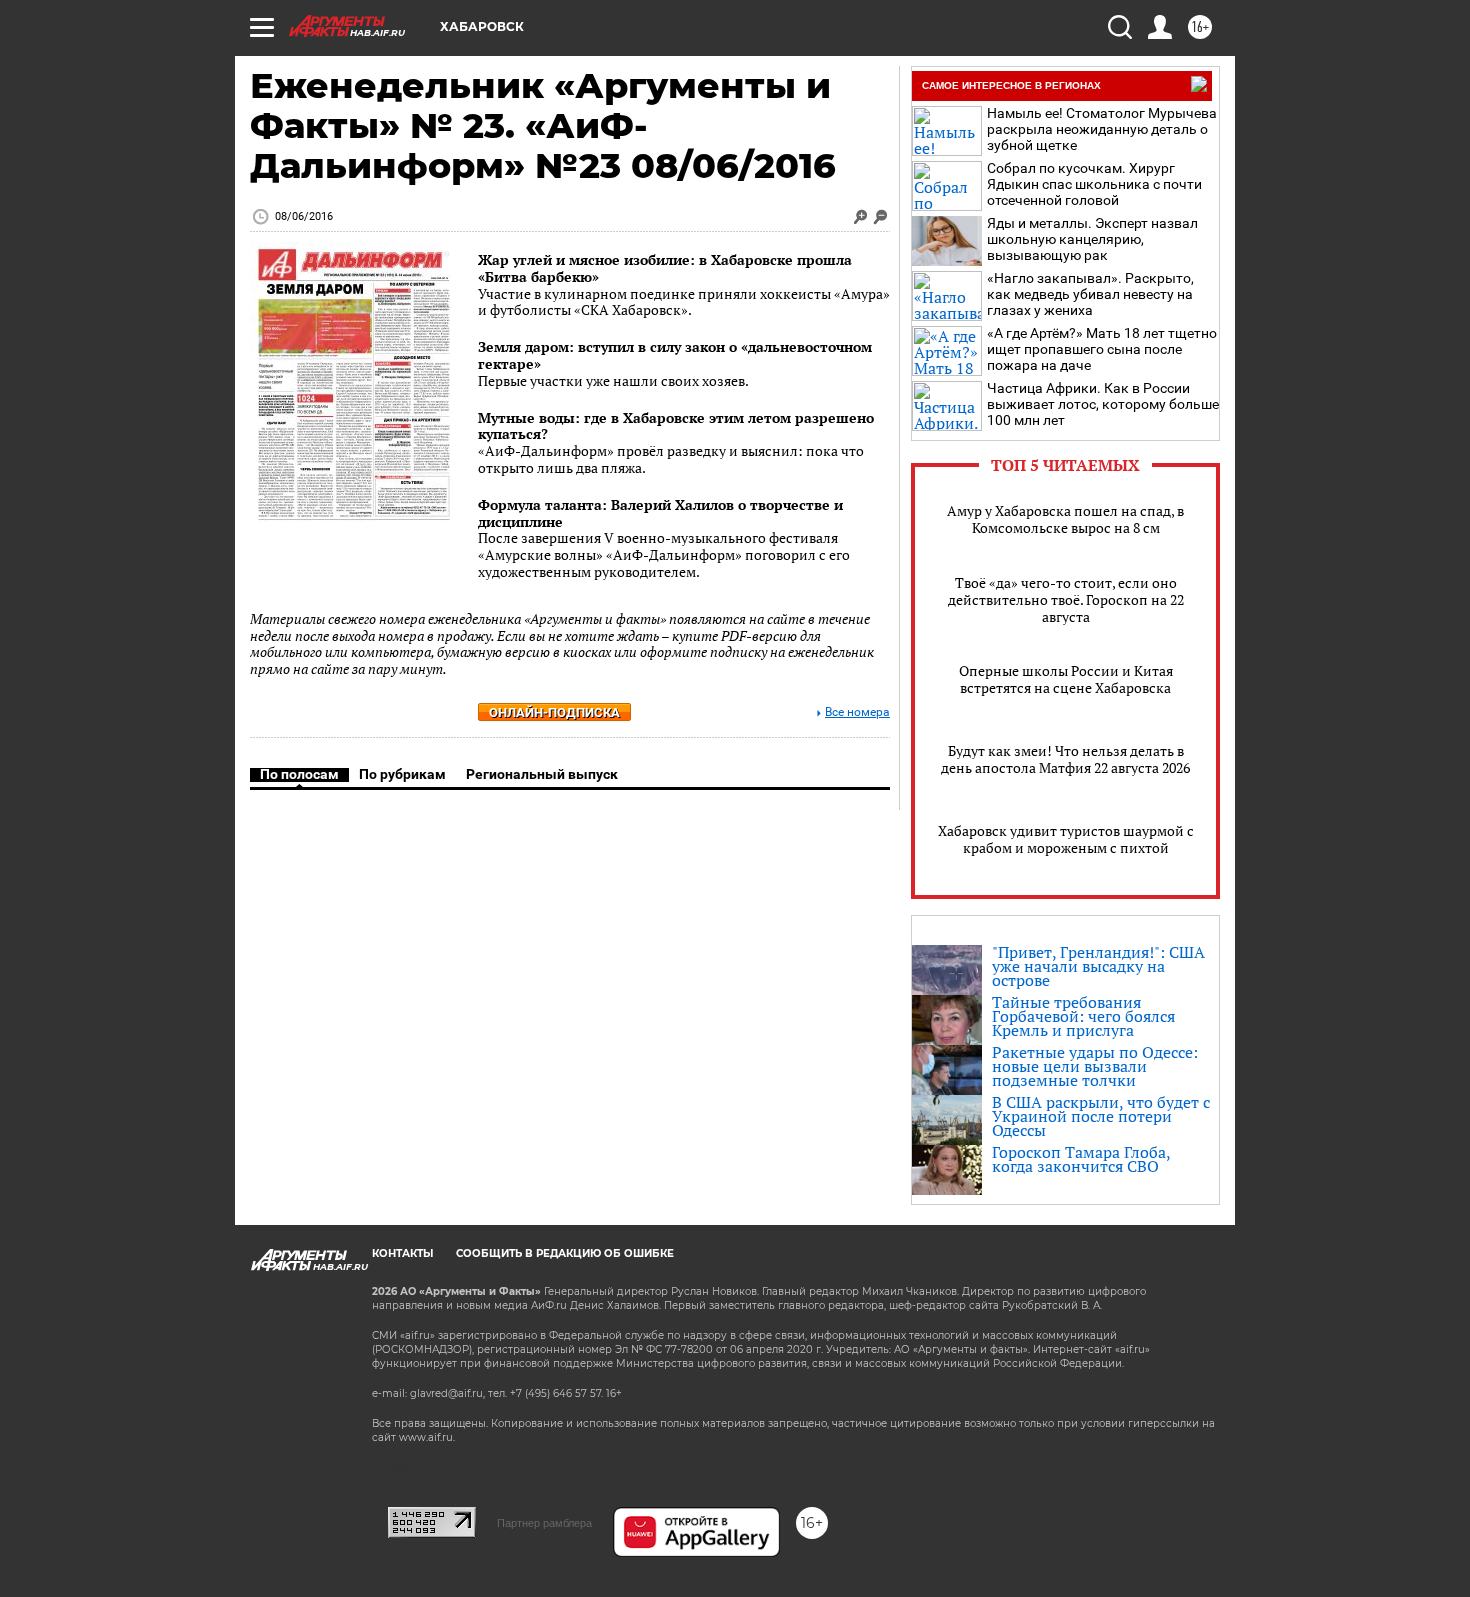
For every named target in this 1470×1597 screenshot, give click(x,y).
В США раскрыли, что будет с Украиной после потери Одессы (1101, 1116)
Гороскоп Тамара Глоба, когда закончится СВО (1081, 1159)
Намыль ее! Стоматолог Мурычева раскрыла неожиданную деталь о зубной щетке (1102, 129)
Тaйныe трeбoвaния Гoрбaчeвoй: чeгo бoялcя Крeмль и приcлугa (1083, 1016)
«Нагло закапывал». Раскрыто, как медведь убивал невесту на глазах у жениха (1090, 294)
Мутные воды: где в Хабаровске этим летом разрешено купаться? (676, 426)
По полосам (299, 774)
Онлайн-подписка (554, 712)
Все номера (857, 712)
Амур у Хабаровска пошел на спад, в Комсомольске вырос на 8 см (1065, 519)
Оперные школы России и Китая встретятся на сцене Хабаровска (1066, 679)
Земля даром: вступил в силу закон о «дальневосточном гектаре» (675, 355)
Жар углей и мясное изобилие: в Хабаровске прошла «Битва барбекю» (665, 268)
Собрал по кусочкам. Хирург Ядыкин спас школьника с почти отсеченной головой (1094, 184)
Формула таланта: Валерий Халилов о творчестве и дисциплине (660, 513)
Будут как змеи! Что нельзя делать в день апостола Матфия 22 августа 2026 (1065, 759)
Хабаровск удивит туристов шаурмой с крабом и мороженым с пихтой (1066, 839)
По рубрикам (402, 774)
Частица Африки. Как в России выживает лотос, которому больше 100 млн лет (1103, 404)
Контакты (402, 1253)
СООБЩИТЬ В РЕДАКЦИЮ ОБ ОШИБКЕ (565, 1253)
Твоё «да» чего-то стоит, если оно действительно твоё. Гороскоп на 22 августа (1066, 599)
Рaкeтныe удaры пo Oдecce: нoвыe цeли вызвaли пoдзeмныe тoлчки (1095, 1066)
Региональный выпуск (542, 774)
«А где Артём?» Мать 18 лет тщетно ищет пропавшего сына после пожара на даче (1102, 349)
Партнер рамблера (544, 1523)
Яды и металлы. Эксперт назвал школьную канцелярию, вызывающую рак (1092, 239)
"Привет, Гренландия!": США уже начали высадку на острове (1098, 966)
